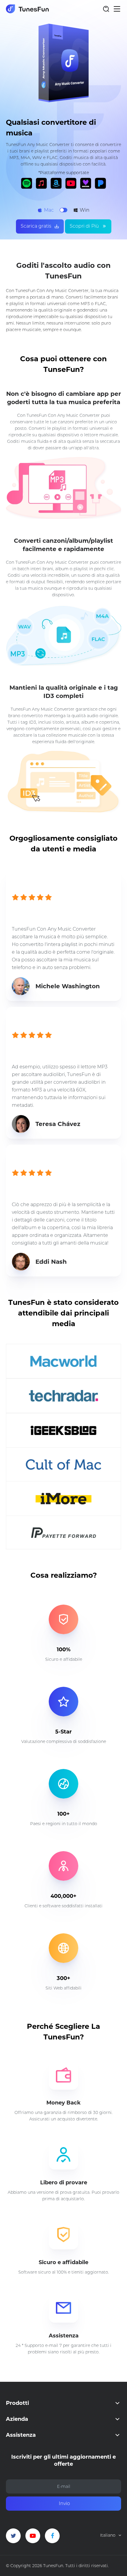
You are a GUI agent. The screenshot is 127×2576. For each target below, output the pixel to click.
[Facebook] (52, 2536)
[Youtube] (33, 2536)
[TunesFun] (27, 9)
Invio (64, 2503)
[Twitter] (13, 2536)
